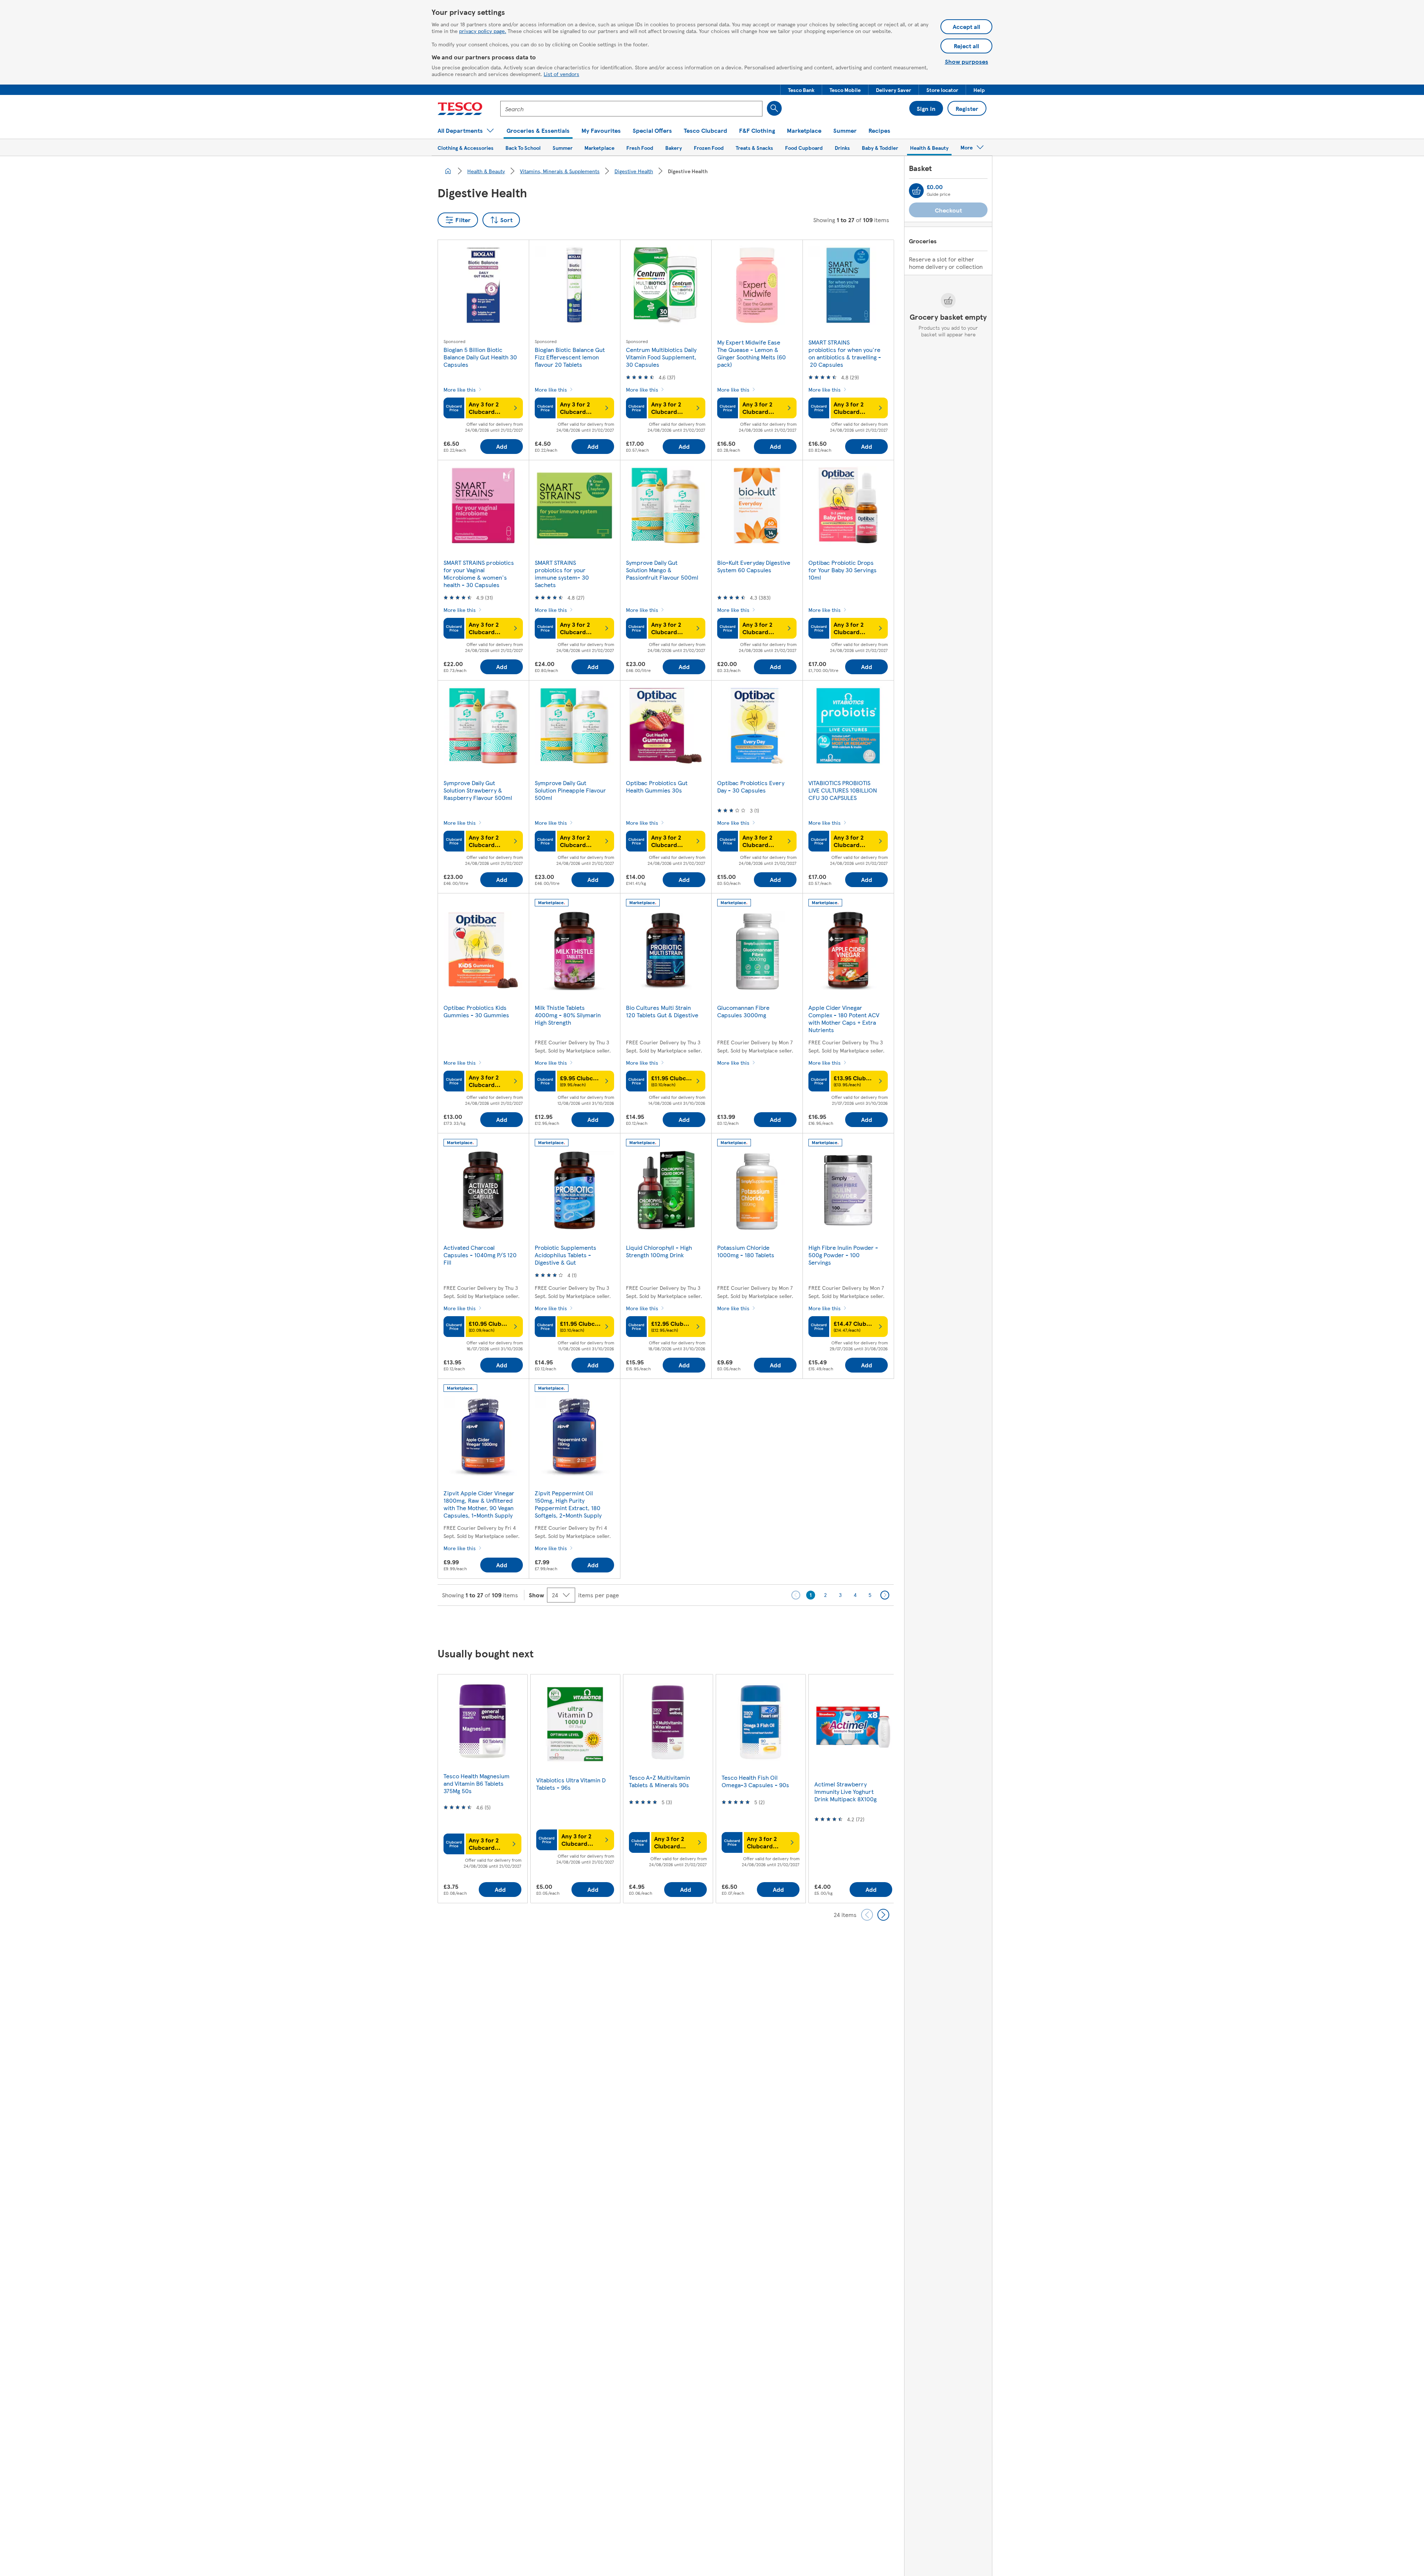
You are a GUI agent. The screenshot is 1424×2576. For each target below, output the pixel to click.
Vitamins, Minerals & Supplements (560, 171)
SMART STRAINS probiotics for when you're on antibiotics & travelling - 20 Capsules (845, 353)
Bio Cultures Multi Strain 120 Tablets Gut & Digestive (662, 1011)
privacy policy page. (483, 31)
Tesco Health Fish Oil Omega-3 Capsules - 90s (755, 1781)
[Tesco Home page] (460, 109)
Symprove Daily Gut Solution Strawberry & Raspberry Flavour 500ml (478, 790)
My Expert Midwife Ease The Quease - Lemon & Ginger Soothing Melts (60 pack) (751, 353)
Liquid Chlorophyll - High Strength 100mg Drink (659, 1251)
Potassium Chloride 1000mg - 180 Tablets (746, 1251)
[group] (482, 1788)
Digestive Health (634, 171)
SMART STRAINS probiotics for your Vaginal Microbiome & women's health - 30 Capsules (479, 574)
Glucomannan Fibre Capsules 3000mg (743, 1011)
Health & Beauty (486, 171)
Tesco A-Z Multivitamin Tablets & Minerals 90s (660, 1781)
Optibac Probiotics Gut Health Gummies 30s (657, 786)
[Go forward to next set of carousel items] (883, 1915)
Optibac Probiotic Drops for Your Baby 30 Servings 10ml (843, 570)
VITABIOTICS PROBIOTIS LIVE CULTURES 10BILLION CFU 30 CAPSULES (843, 790)
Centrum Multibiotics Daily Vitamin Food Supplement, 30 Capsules (661, 357)
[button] (801, 90)
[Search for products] (774, 108)
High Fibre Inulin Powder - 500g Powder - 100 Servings (843, 1255)
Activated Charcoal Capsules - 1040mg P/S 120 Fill (480, 1255)
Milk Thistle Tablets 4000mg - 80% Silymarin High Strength (568, 1015)
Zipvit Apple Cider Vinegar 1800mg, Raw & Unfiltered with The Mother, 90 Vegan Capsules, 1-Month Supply (479, 1504)
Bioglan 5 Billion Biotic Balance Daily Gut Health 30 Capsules (480, 357)
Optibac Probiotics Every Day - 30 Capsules (751, 786)
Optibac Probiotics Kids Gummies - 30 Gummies (476, 1011)
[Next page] (885, 1595)
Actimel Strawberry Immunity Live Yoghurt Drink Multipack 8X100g (845, 1791)
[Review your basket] (916, 191)
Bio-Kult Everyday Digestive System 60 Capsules (754, 566)
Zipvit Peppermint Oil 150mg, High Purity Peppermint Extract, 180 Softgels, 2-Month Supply (568, 1504)
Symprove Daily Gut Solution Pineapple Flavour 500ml (570, 790)
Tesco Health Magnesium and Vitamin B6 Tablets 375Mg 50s (477, 1783)
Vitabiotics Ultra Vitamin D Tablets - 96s (571, 1784)
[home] (448, 171)
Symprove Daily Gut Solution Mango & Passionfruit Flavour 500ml (662, 570)
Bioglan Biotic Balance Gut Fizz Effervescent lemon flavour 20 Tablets (570, 357)
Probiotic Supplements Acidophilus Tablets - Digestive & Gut (566, 1255)
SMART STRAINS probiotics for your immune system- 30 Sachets (562, 574)
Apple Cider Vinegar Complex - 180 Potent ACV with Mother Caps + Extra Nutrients (844, 1019)
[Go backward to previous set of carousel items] (867, 1915)
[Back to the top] (716, 1624)
